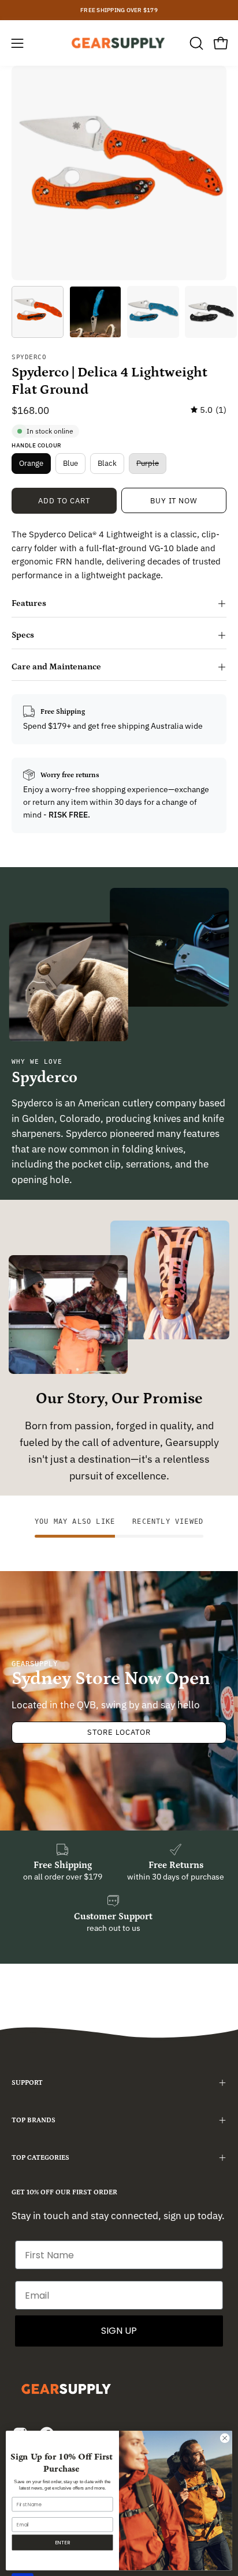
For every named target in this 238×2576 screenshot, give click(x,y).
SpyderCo (29, 357)
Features (29, 603)
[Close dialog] (225, 2438)
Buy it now (174, 501)
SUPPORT (27, 2083)
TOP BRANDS (34, 2120)
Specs (23, 635)
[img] (209, 410)
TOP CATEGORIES (40, 2158)
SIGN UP (119, 2331)
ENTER (62, 2542)
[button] (195, 43)
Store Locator (119, 1732)
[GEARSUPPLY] (119, 43)
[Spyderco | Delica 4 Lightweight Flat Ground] (38, 312)
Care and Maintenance (56, 667)
